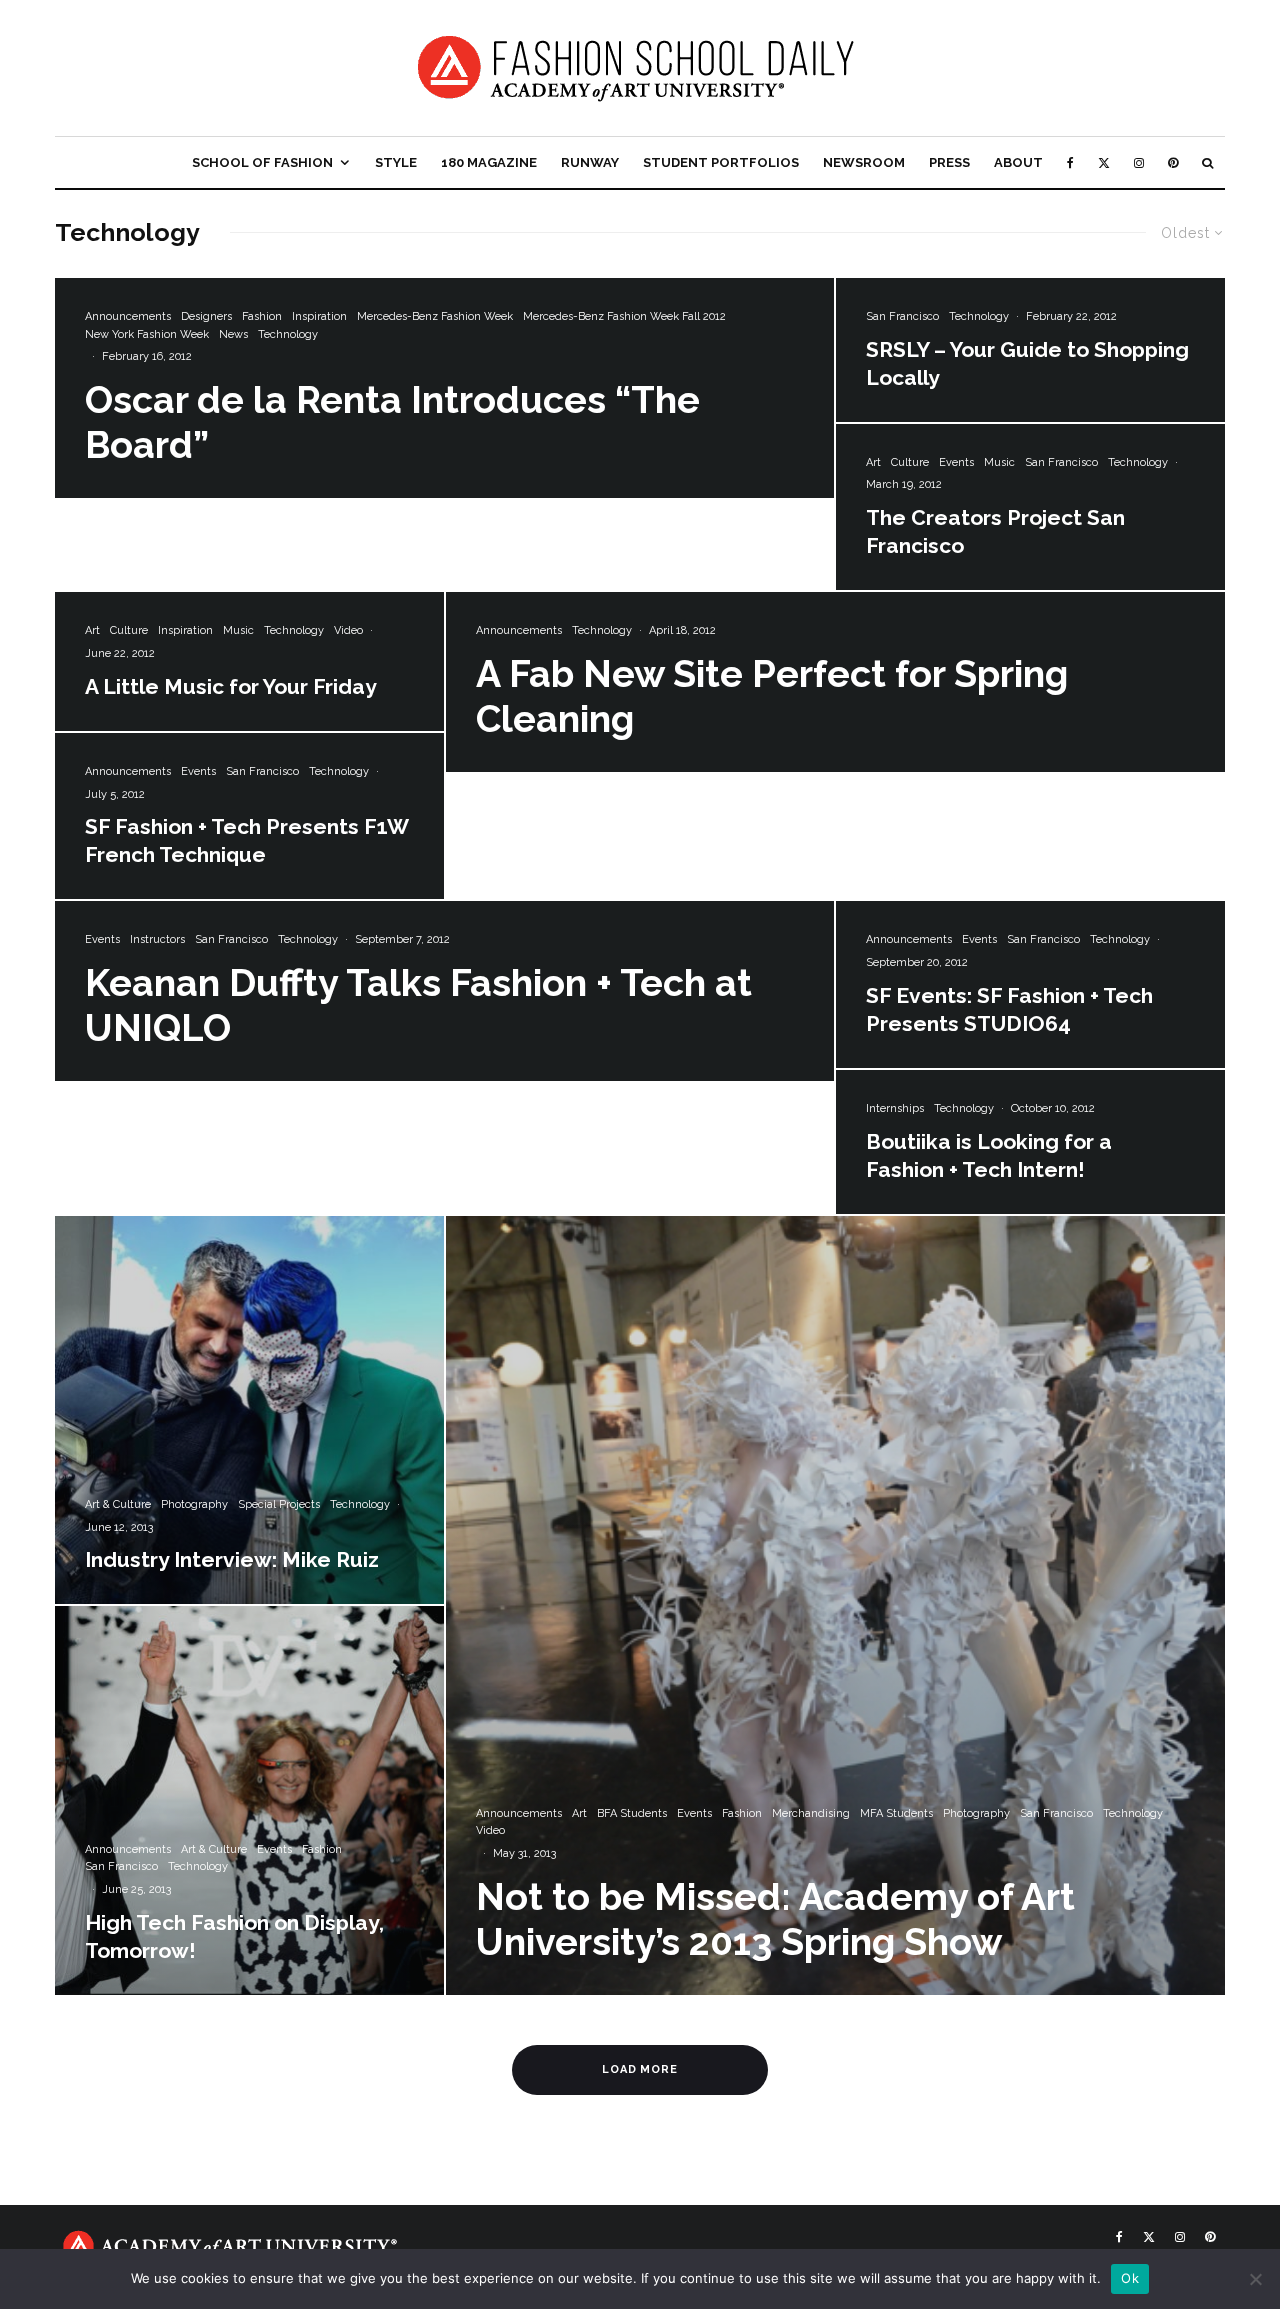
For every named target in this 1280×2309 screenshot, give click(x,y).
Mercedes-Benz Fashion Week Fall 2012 (624, 316)
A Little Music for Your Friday (231, 686)
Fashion (262, 316)
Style (396, 162)
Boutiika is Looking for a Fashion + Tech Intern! (989, 1155)
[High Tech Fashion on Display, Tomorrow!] (249, 1800)
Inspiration (319, 316)
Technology (288, 334)
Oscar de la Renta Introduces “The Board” (392, 422)
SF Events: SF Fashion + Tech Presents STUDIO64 (1009, 1009)
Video (348, 630)
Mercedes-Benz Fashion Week (435, 316)
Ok (1130, 2278)
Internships (895, 1108)
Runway (590, 162)
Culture (910, 462)
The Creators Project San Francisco (995, 531)
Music (999, 462)
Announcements (128, 316)
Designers (206, 316)
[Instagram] (1139, 162)
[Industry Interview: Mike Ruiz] (249, 1410)
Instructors (157, 939)
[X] (1104, 162)
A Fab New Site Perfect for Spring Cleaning (772, 696)
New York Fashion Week (147, 334)
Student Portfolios (721, 162)
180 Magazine (489, 162)
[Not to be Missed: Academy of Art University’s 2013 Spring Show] (835, 1605)
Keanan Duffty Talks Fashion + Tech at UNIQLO (418, 1005)
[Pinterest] (1173, 162)
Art (873, 462)
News (233, 334)
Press (949, 162)
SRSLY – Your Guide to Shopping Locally (1027, 363)
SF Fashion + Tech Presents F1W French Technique (246, 840)
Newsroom (864, 162)
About (1018, 162)
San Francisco (902, 316)
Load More (640, 2069)
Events (956, 462)
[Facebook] (1070, 162)
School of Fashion (262, 162)
